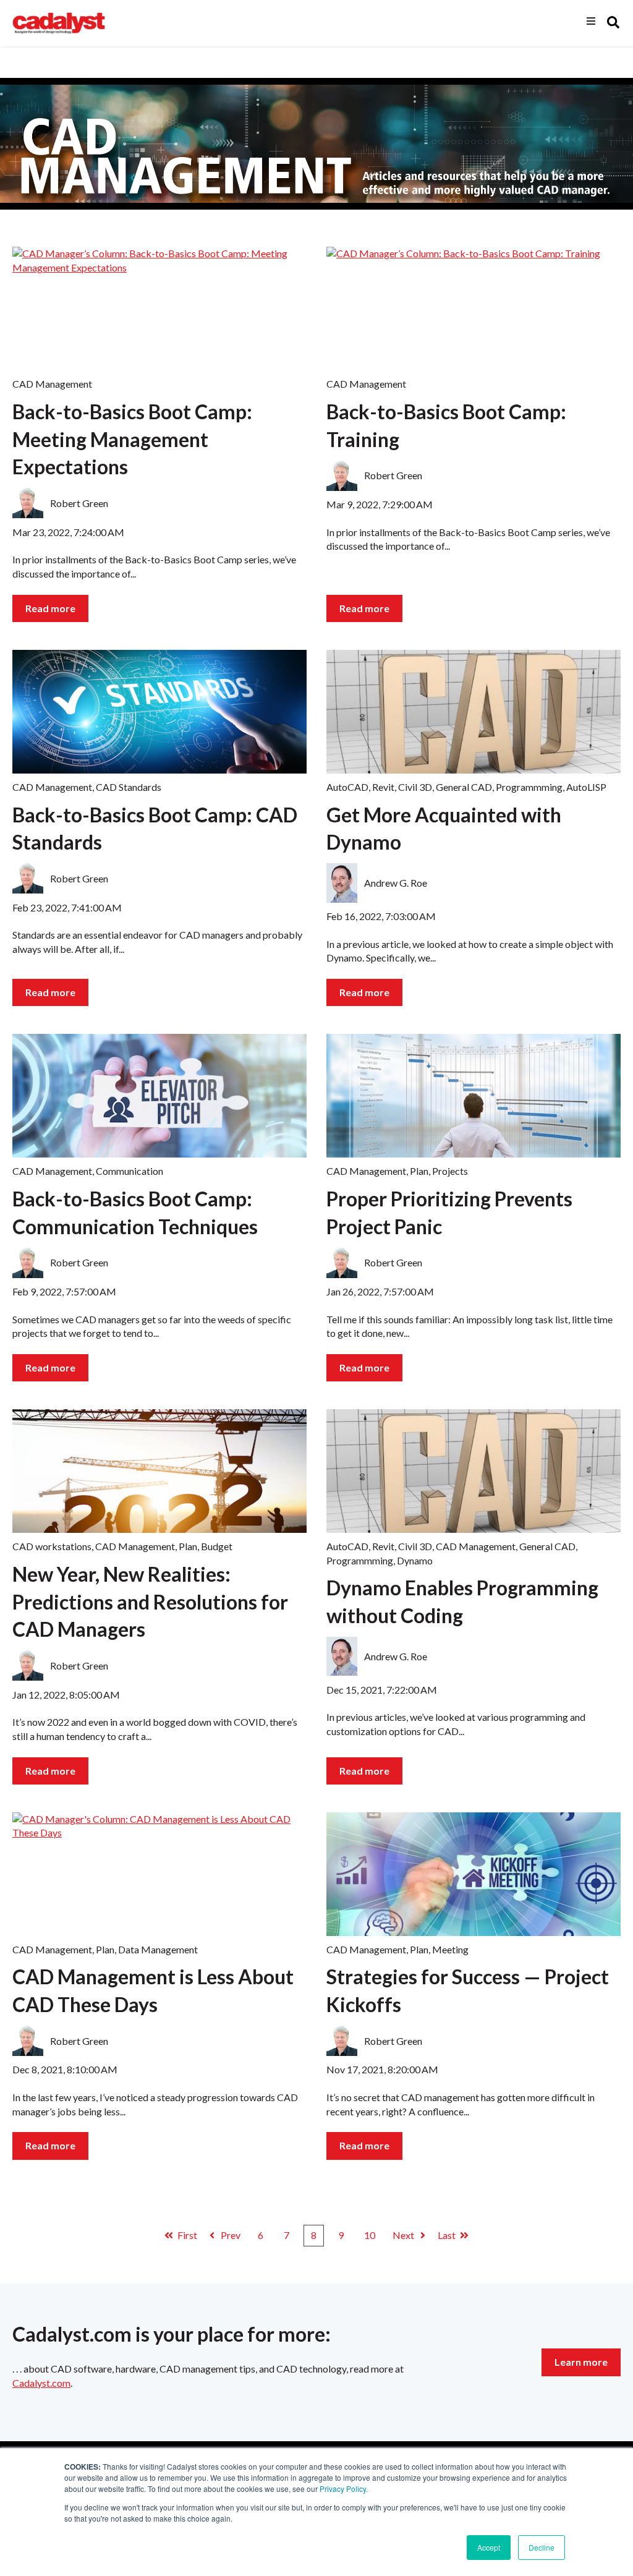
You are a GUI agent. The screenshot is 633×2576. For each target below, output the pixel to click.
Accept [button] (489, 2547)
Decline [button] (542, 2547)
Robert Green (79, 503)
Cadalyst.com (41, 2383)
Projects (450, 1171)
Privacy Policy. (344, 2489)
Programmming (529, 787)
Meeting (450, 1949)
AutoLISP (586, 787)
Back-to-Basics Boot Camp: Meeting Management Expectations (132, 439)
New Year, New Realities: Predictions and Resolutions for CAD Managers (150, 1602)
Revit (383, 787)
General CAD (464, 787)
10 (370, 2235)
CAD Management (52, 384)
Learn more (581, 2362)
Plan (419, 1171)
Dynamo (415, 1560)
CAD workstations (52, 1546)
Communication (130, 1171)
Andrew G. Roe (396, 883)
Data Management (158, 1949)
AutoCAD (347, 787)
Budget (217, 1546)
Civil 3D (415, 787)
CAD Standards (129, 787)
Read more (50, 608)
